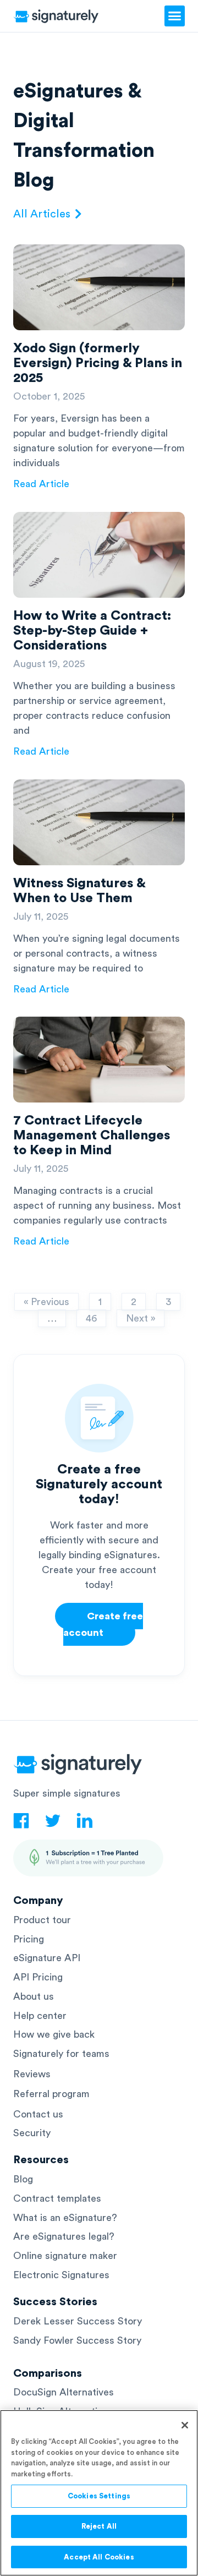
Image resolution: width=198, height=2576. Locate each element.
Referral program (51, 2094)
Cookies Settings (99, 2496)
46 (91, 1316)
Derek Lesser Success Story (78, 2321)
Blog (23, 2179)
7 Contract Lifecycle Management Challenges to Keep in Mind (92, 1136)
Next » (141, 1318)
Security (32, 2133)
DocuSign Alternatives (64, 2392)
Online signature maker (65, 2256)
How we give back (54, 2034)
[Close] (185, 2425)
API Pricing (38, 1977)
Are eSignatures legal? (64, 2236)
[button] (175, 16)
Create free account (103, 1624)
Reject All (99, 2526)
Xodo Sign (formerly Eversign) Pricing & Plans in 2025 (98, 363)
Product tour (42, 1920)
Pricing (29, 1939)
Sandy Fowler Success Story (77, 2340)
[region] (99, 2493)
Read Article (41, 484)
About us (34, 1996)
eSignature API (47, 1958)
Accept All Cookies (99, 2557)
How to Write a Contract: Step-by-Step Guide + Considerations (92, 631)
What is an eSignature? (65, 2218)
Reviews (32, 2074)
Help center (40, 2016)
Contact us (38, 2114)
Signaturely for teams (61, 2054)
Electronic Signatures (61, 2275)
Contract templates (57, 2198)
